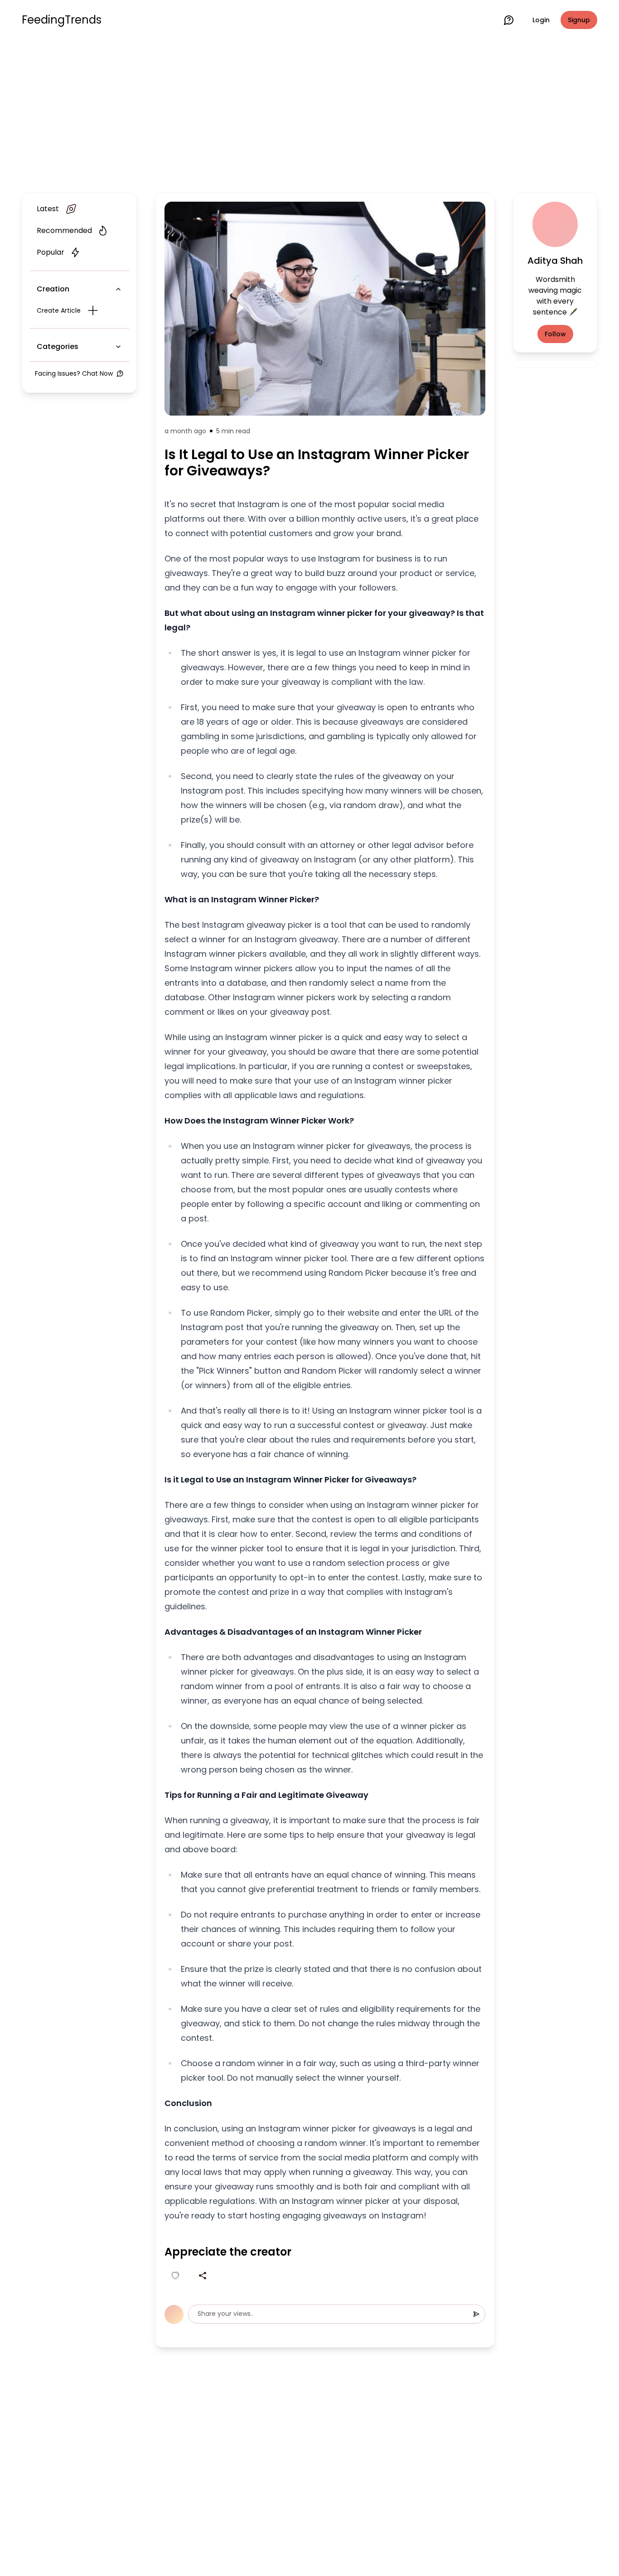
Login (541, 20)
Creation (53, 289)
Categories (58, 346)
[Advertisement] (309, 114)
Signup (579, 20)
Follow (555, 334)
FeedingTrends (62, 20)
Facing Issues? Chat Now (74, 373)
